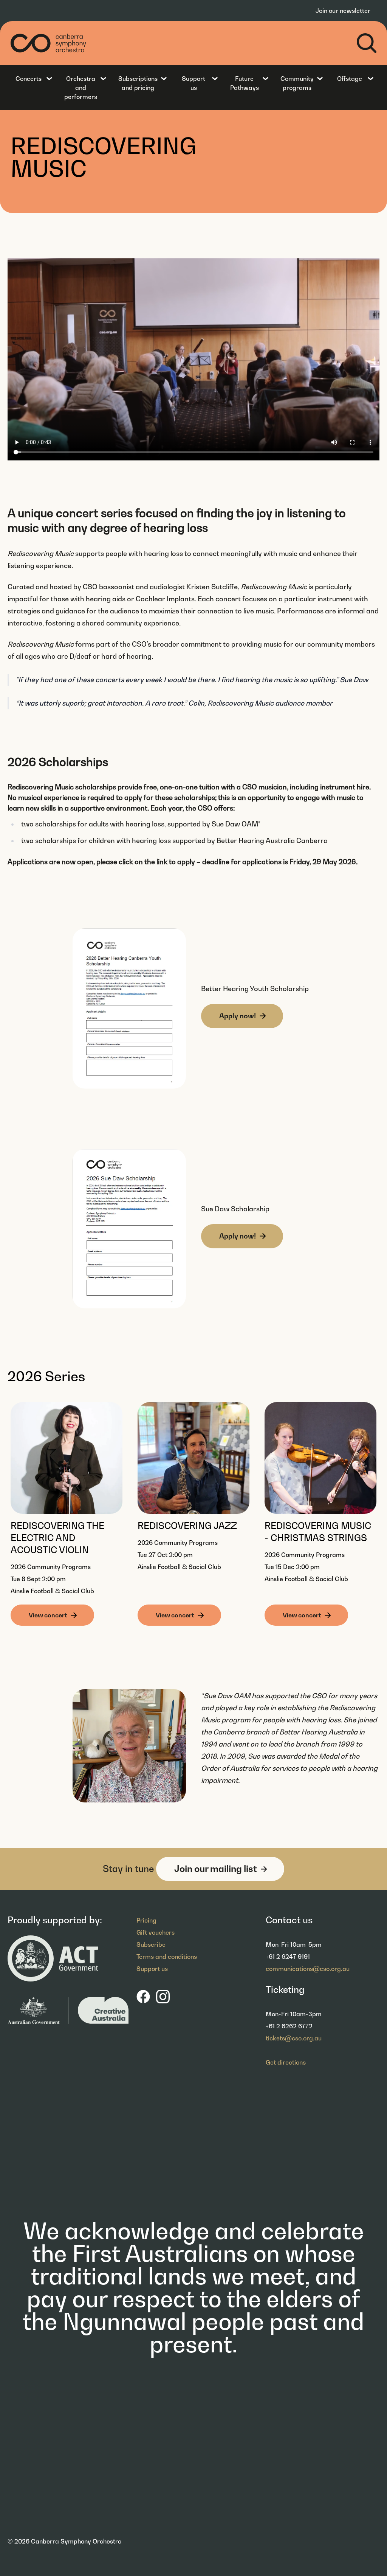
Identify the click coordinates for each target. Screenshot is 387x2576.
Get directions (286, 2062)
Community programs (297, 83)
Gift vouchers (156, 1932)
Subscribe (151, 1944)
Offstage (350, 79)
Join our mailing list (216, 1869)
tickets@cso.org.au (294, 2038)
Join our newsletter (343, 11)
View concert (48, 1615)
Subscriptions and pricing (138, 83)
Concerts (29, 79)
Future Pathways (245, 83)
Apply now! (238, 1016)
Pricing (146, 1920)
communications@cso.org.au (308, 1969)
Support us (193, 83)
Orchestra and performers (81, 88)
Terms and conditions (167, 1957)
